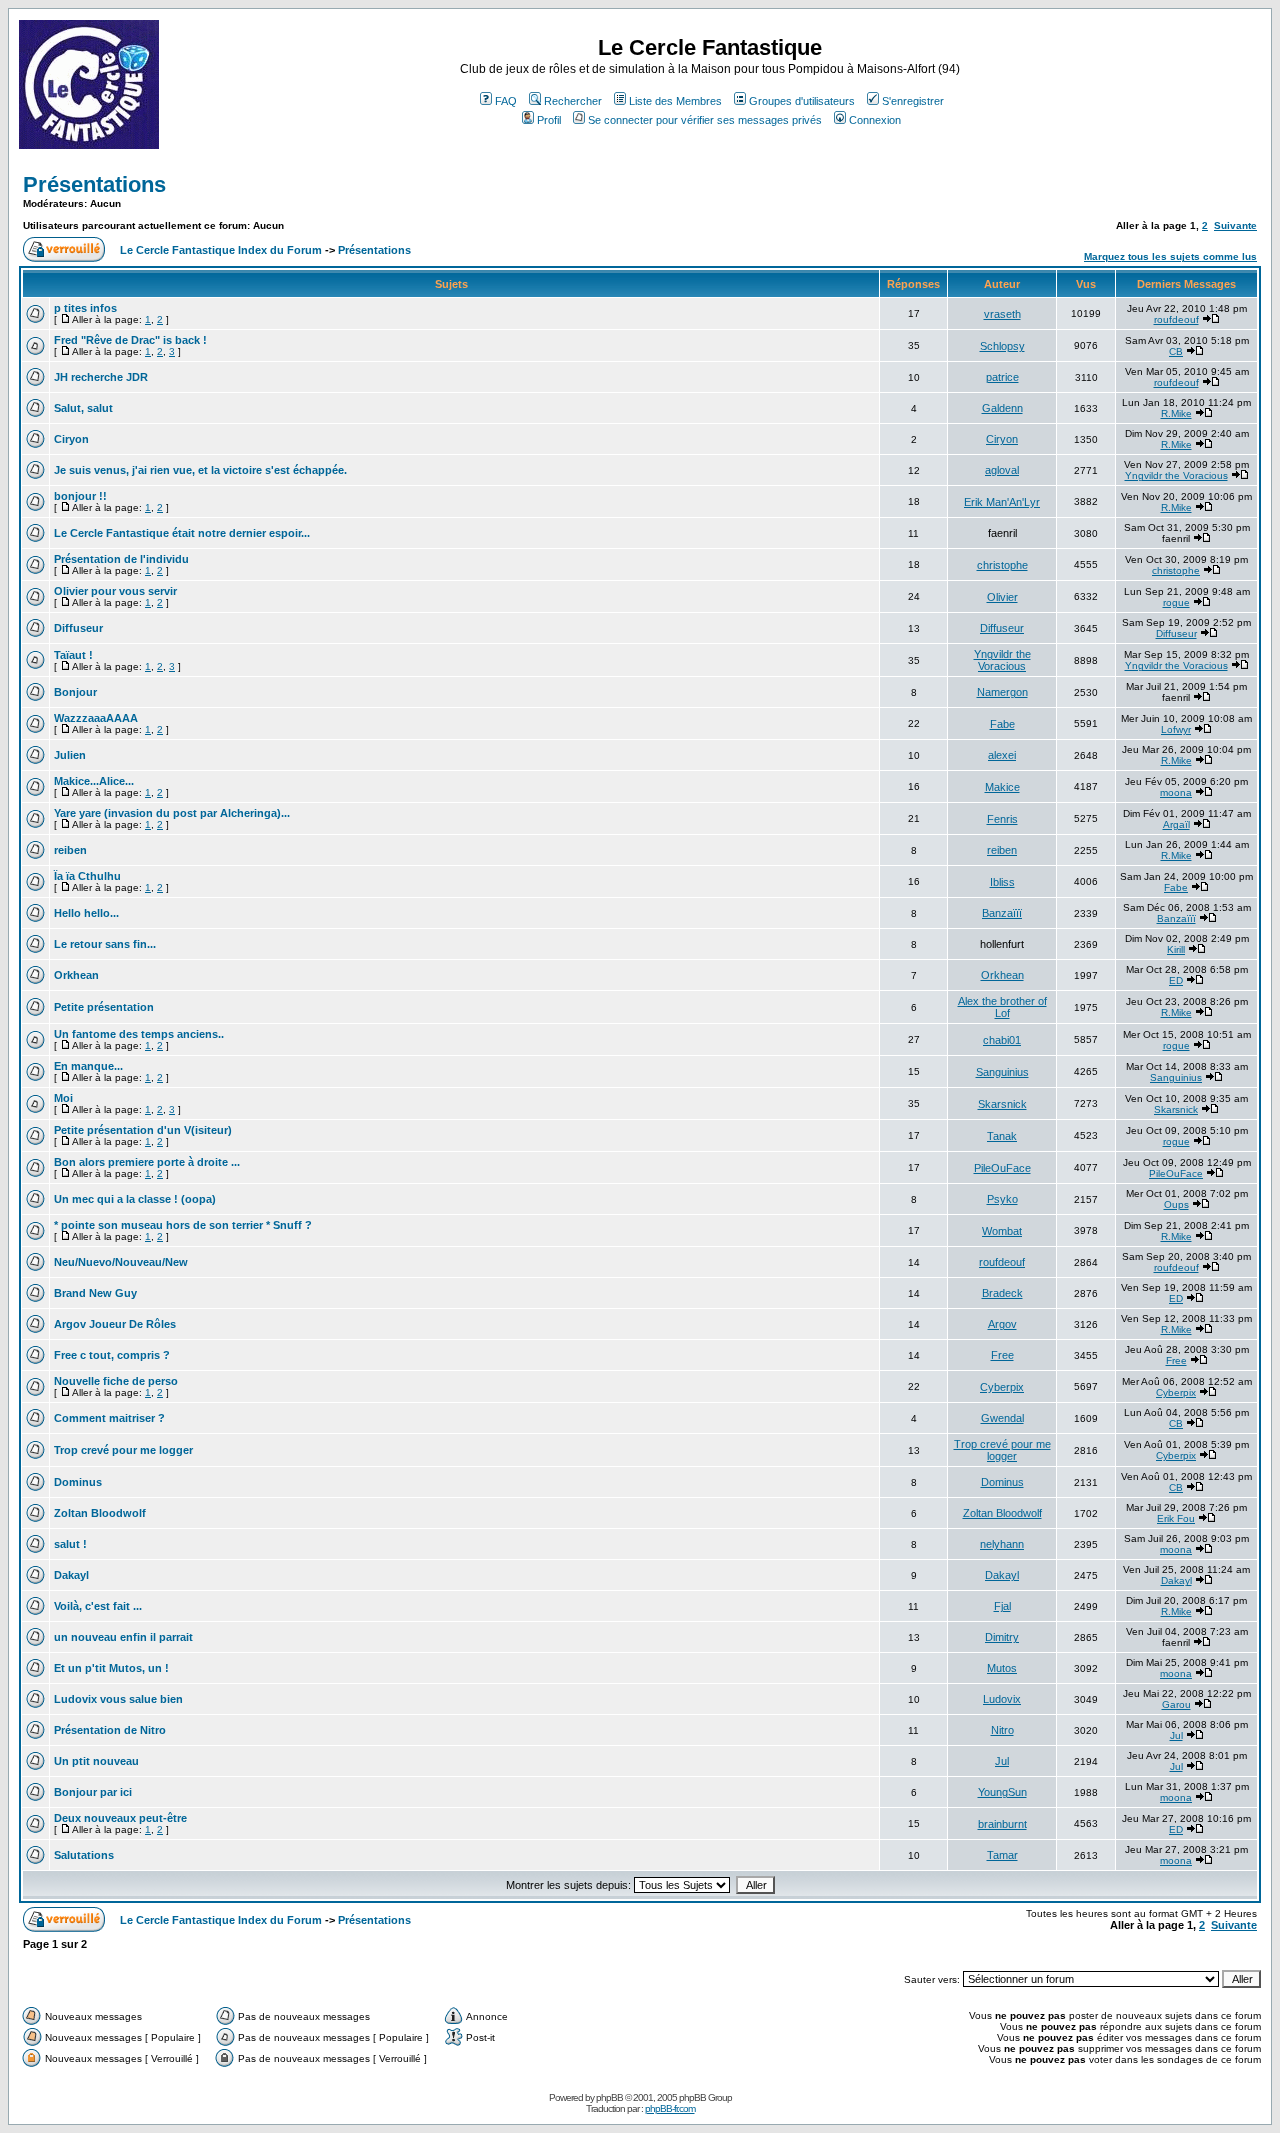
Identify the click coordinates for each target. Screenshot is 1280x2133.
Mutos (1002, 1668)
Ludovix (1002, 1699)
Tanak (1002, 1136)
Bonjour (75, 692)
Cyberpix (1002, 1387)
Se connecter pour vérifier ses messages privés (705, 120)
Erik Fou (1176, 1518)
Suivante (1235, 225)
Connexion (875, 120)
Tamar (1002, 1855)
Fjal (1002, 1606)
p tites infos (85, 308)
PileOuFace (1002, 1168)
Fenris (1002, 819)
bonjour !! (80, 496)
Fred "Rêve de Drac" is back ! (130, 340)
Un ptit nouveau (96, 1761)
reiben (70, 850)
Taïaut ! (73, 655)
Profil (549, 120)
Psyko (1002, 1199)
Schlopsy (1002, 346)
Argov (1002, 1324)
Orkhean (76, 975)
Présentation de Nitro (110, 1730)
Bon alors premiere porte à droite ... (147, 1162)
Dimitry (1002, 1637)
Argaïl (1176, 824)
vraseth (1002, 314)
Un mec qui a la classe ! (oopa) (135, 1199)
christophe (1002, 565)
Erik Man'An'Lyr (1002, 502)
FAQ (506, 101)
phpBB (609, 2097)
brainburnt (1002, 1824)
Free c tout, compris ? (112, 1355)
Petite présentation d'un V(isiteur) (143, 1130)
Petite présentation (104, 1007)
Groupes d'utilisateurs (802, 101)
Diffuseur (78, 628)
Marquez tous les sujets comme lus (1170, 256)
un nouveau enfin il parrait (123, 1637)
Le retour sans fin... (105, 944)
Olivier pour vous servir (115, 591)
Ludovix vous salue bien (118, 1699)
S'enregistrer (913, 101)
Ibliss (1002, 882)
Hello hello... (86, 913)
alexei (1002, 755)
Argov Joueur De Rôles (115, 1324)
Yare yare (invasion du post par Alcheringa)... (172, 813)
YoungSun (1002, 1792)
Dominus (78, 1482)
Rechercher (573, 101)
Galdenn (1002, 408)
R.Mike (1176, 413)
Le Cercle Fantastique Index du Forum (221, 250)
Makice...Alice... (94, 781)
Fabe (1002, 724)
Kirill (1176, 949)
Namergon (1002, 692)
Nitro (1002, 1730)
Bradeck (1002, 1293)
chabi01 (1002, 1040)
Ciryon (71, 439)
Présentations (94, 184)
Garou (1176, 1704)
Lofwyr (1176, 729)
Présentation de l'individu (121, 559)
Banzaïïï (1002, 913)
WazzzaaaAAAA (96, 718)
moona (1176, 792)
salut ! (70, 1544)
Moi (63, 1098)
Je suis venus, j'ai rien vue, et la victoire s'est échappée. (200, 470)
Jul (1176, 1735)
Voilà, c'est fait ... (98, 1606)
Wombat (1002, 1231)
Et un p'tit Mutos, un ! (111, 1668)
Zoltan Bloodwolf (100, 1513)
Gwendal (1002, 1418)
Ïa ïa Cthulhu (87, 876)
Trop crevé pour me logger (123, 1450)
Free (1002, 1355)
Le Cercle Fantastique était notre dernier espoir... (182, 533)
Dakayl (71, 1575)
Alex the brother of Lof (1002, 1007)
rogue (1176, 602)
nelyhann (1002, 1544)
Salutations (84, 1855)
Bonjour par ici (93, 1792)
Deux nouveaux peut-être (120, 1818)
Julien (70, 755)
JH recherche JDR (101, 377)
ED (1176, 980)
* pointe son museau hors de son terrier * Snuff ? (183, 1225)
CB (1176, 351)
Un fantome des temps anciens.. (139, 1034)
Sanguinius (1002, 1072)
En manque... (88, 1066)
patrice (1002, 377)
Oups (1176, 1204)
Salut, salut (83, 408)
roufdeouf (1176, 319)
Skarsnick (1002, 1104)
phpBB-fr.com (670, 2108)
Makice (1002, 787)
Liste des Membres (675, 101)
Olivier (1002, 597)
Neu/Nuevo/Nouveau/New (121, 1262)
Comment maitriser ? (109, 1418)
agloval (1002, 470)
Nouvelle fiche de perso (116, 1381)
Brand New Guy (95, 1293)
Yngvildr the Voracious (1176, 475)
